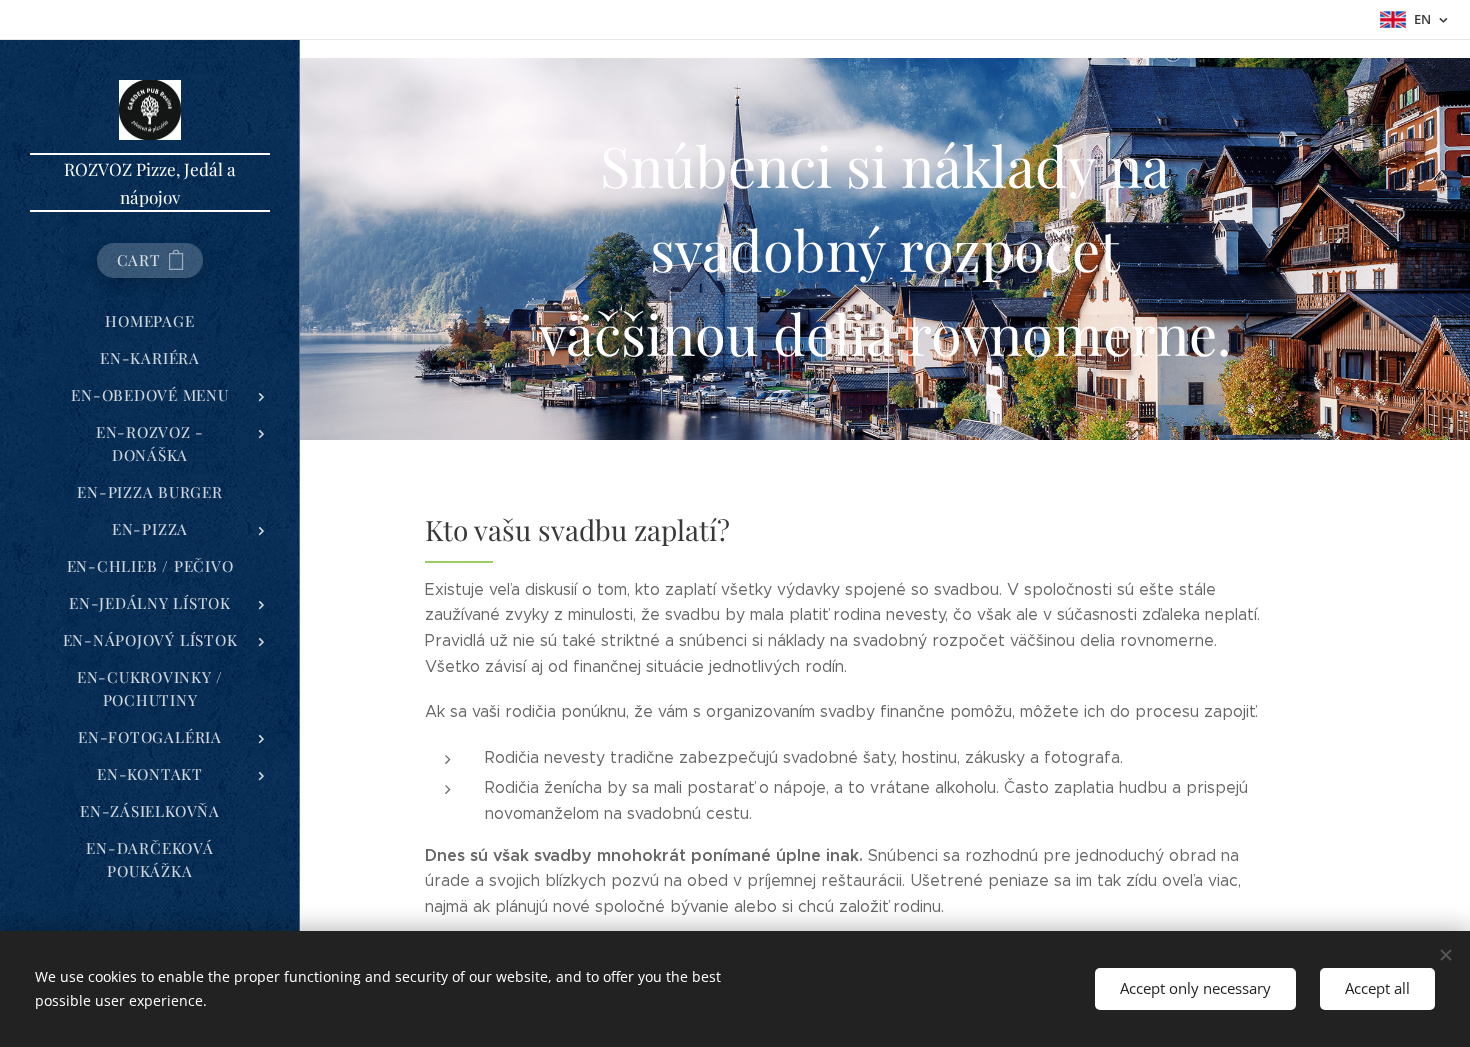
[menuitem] (150, 321)
